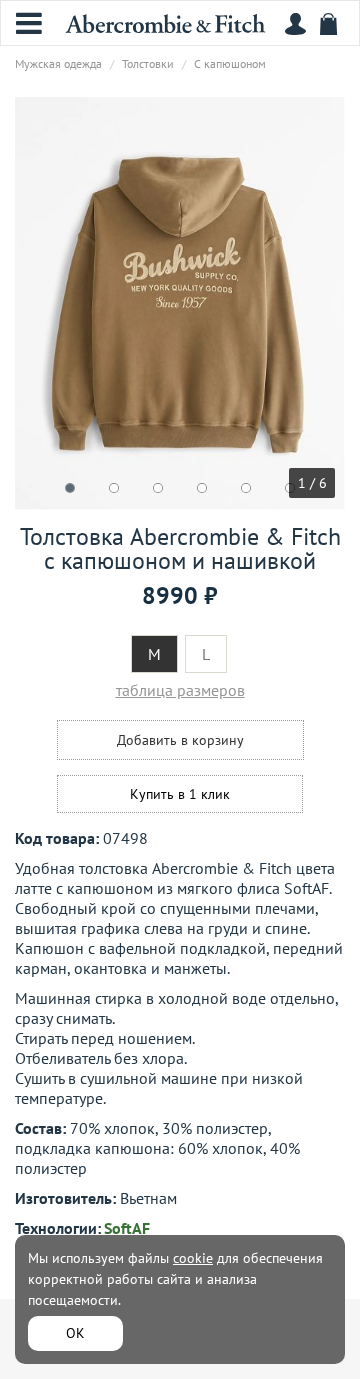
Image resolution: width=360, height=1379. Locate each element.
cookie (193, 1258)
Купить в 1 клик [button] (180, 794)
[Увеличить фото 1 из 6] (180, 303)
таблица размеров (180, 690)
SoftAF (127, 1228)
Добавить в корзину (180, 740)
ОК (75, 1333)
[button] (70, 488)
